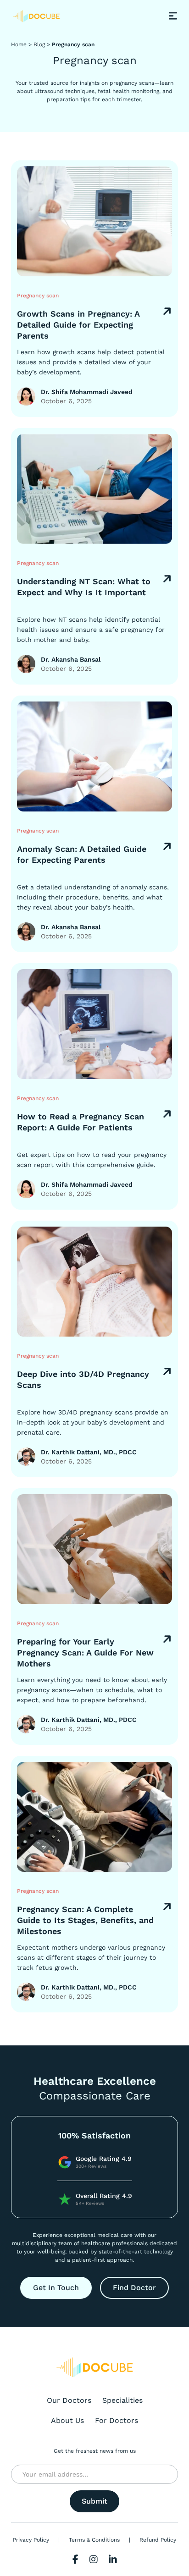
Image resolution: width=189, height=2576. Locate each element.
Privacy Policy (31, 2540)
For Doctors (117, 2420)
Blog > (42, 44)
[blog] (94, 221)
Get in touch (56, 2288)
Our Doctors (69, 2400)
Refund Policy (158, 2540)
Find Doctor (134, 2288)
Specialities (122, 2400)
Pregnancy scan (73, 44)
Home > (21, 44)
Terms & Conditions (94, 2540)
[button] (173, 16)
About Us (67, 2420)
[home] (36, 16)
